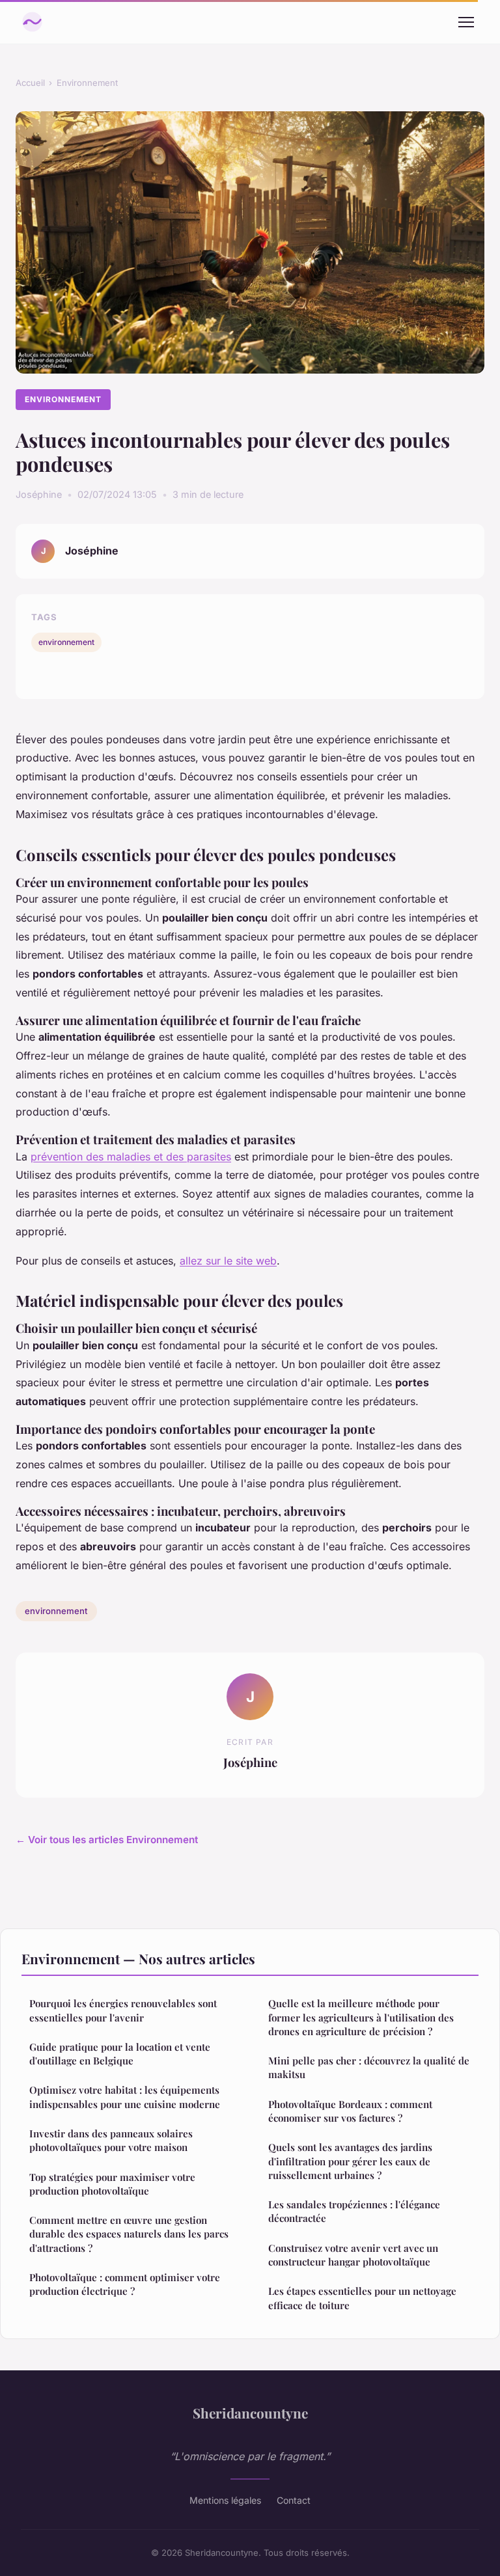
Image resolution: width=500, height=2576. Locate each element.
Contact (294, 2500)
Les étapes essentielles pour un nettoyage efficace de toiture (362, 2298)
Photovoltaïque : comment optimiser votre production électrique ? (125, 2284)
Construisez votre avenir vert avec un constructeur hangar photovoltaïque (353, 2255)
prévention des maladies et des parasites (131, 1157)
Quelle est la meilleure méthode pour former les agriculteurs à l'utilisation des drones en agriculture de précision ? (361, 2017)
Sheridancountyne (250, 2413)
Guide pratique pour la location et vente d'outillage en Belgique (120, 2054)
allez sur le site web (228, 1261)
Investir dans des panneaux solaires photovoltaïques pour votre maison (111, 2140)
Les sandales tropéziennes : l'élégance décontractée (354, 2211)
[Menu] (466, 22)
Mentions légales (225, 2500)
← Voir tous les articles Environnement (107, 1840)
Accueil (30, 83)
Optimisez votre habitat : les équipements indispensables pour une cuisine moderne (125, 2097)
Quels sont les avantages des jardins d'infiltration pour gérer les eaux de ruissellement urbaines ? (350, 2161)
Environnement (87, 83)
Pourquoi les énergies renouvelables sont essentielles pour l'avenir (123, 2010)
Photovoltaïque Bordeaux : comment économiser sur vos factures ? (350, 2111)
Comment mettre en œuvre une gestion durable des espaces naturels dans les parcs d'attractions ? (129, 2234)
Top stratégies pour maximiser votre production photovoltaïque (112, 2184)
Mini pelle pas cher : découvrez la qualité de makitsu (369, 2067)
